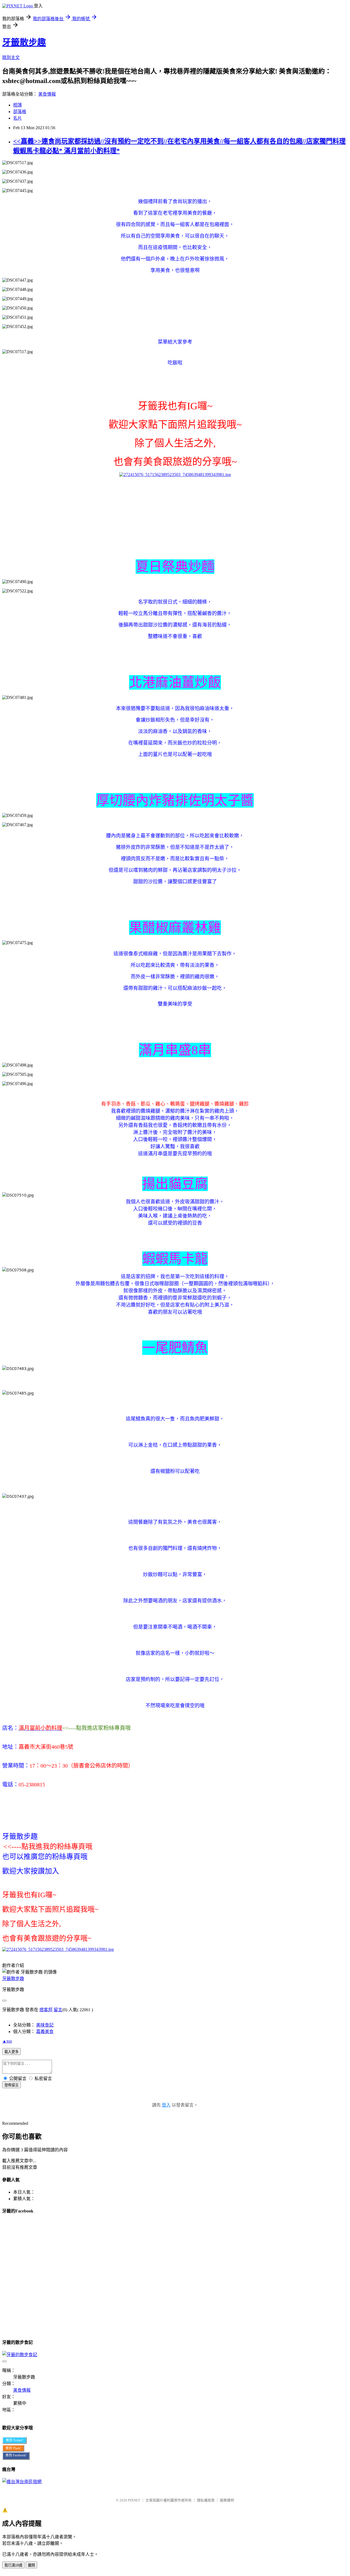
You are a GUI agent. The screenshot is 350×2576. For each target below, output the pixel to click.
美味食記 (45, 2025)
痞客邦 (46, 2010)
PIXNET (134, 2500)
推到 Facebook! (16, 2455)
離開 (31, 2565)
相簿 (17, 105)
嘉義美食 (45, 2032)
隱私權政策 (206, 2500)
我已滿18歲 (13, 2565)
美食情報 (47, 94)
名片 (17, 118)
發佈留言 (11, 2085)
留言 (58, 2010)
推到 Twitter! (14, 2440)
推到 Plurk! (13, 2448)
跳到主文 (11, 57)
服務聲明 (227, 2500)
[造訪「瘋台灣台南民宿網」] (22, 2482)
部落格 (20, 112)
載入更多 (11, 2052)
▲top (7, 2041)
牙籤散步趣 (24, 42)
